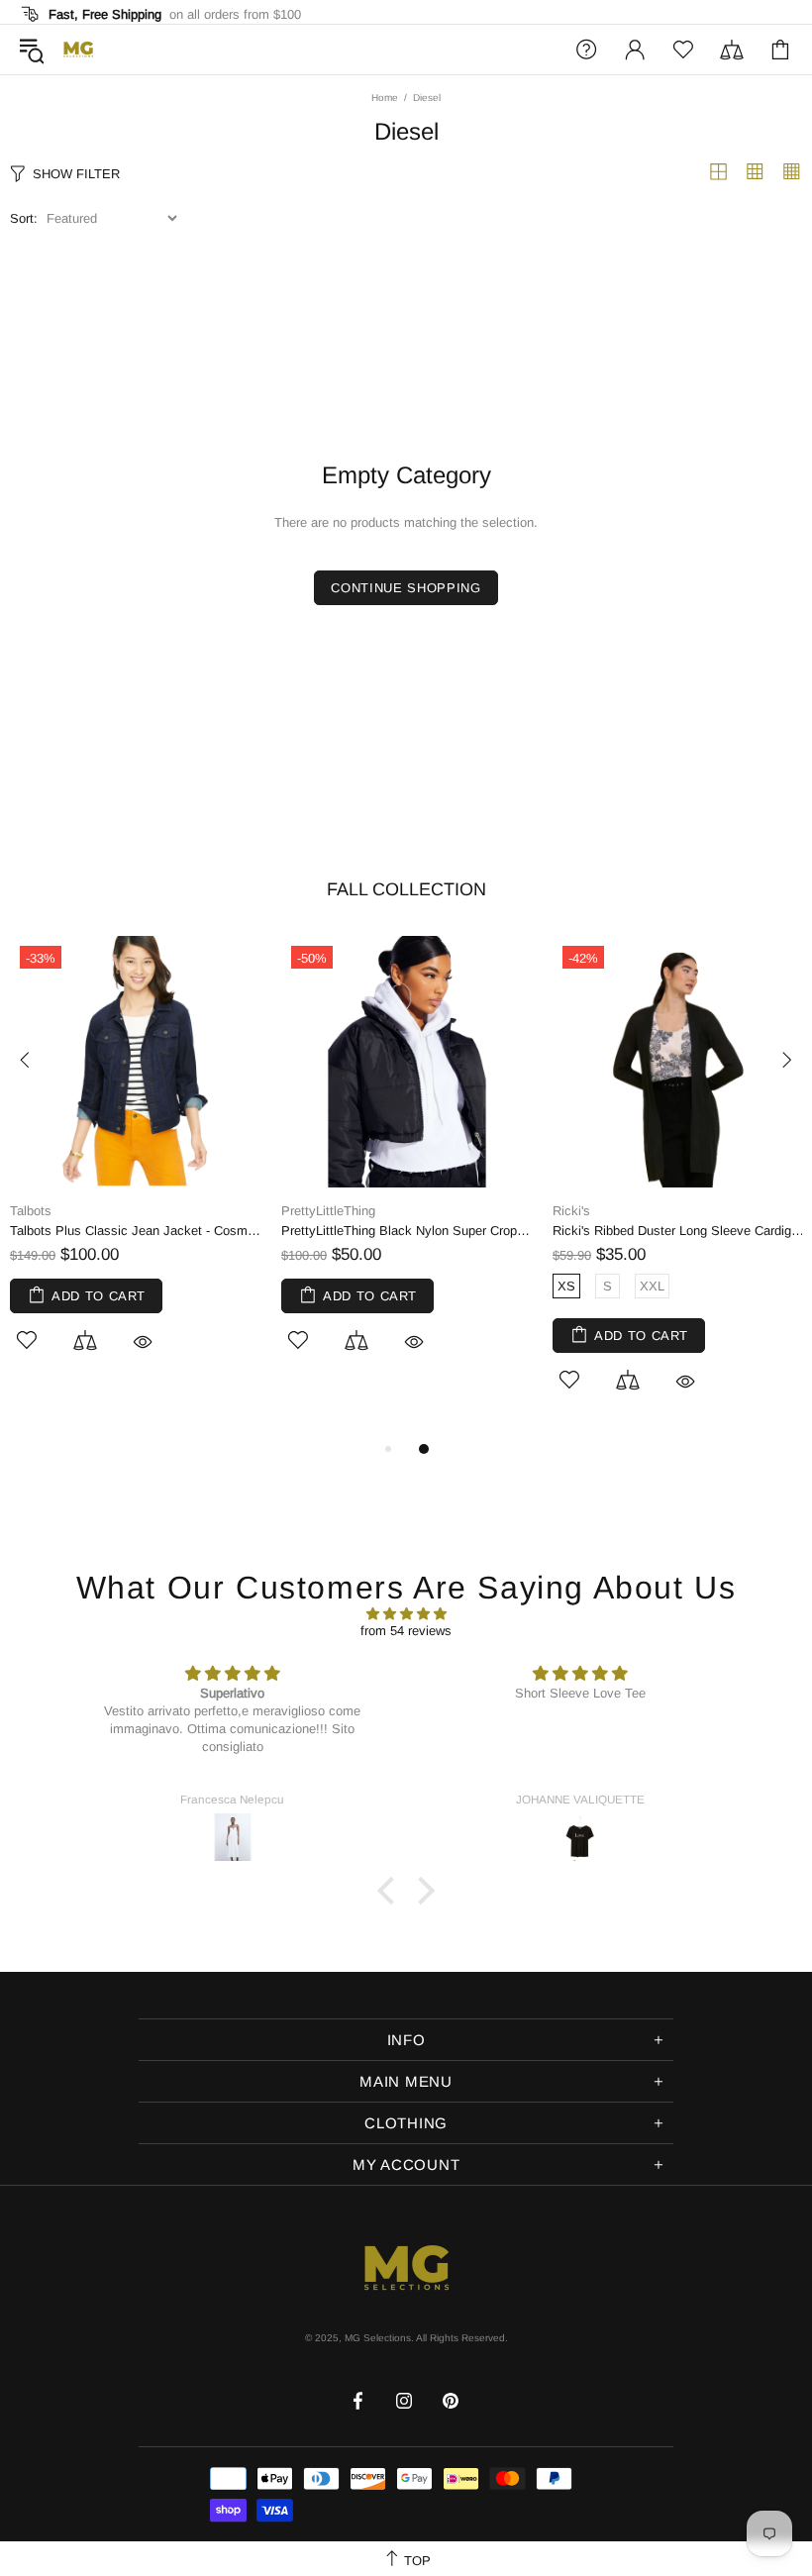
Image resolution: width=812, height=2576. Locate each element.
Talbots (31, 1211)
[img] (406, 1614)
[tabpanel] (136, 1167)
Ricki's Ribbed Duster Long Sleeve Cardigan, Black (678, 1231)
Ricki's (571, 1211)
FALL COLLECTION (406, 889)
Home (385, 98)
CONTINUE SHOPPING (406, 588)
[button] (391, 1891)
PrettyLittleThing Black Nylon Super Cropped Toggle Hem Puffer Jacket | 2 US (407, 1231)
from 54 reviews (406, 1631)
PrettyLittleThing (328, 1211)
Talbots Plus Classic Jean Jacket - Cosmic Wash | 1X (136, 1231)
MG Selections (78, 50)
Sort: (24, 218)
